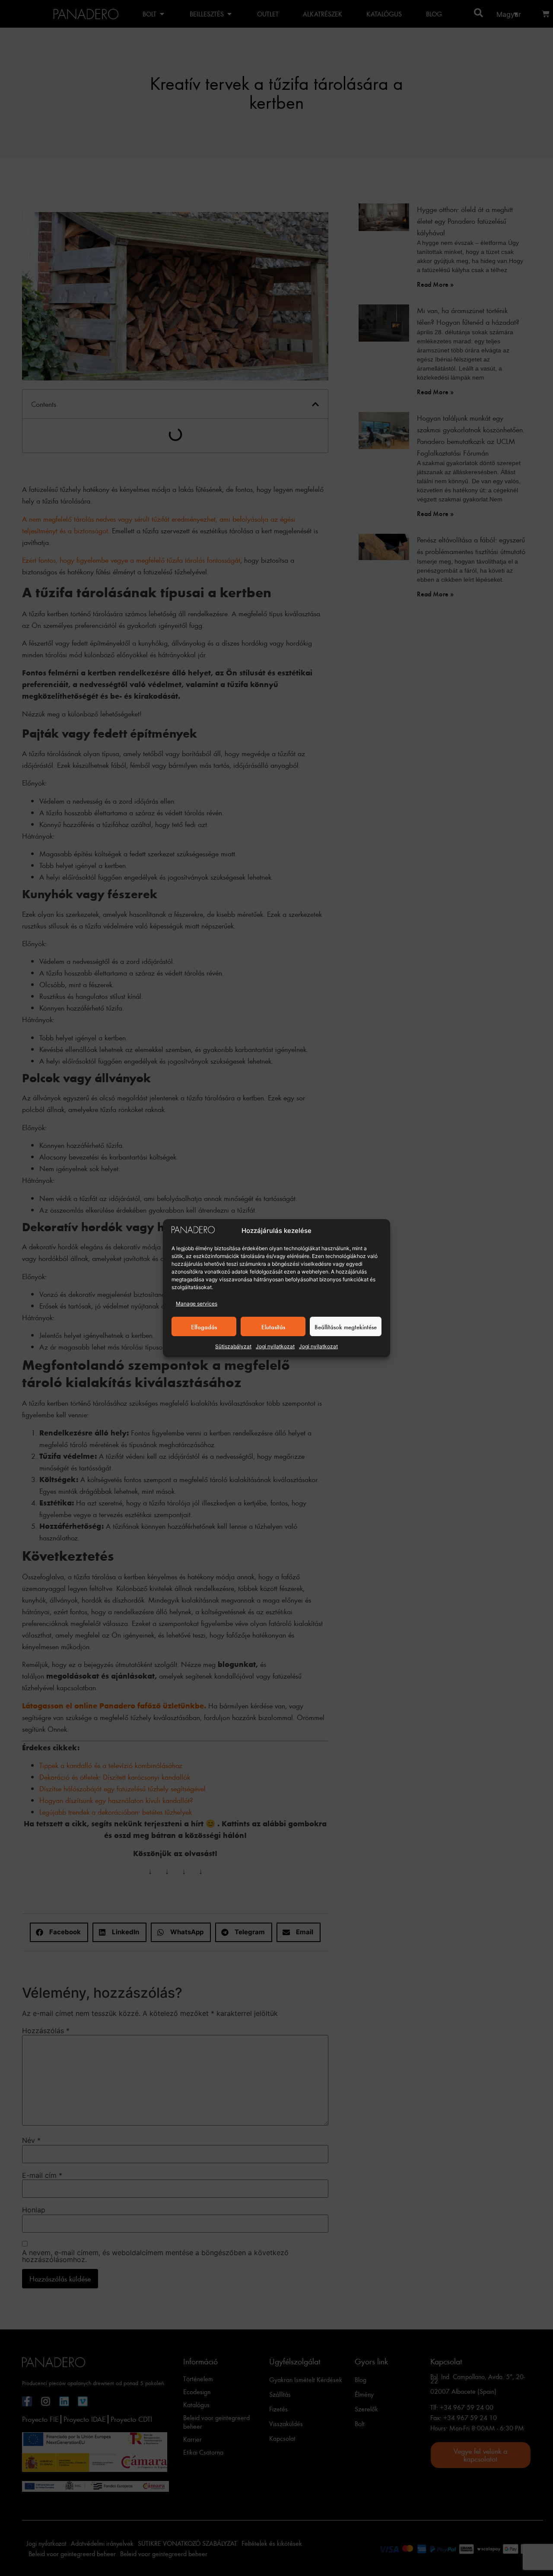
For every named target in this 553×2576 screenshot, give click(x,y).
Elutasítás (273, 1326)
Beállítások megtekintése (346, 1326)
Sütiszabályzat (233, 1346)
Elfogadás (204, 1326)
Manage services (197, 1304)
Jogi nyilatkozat (275, 1346)
